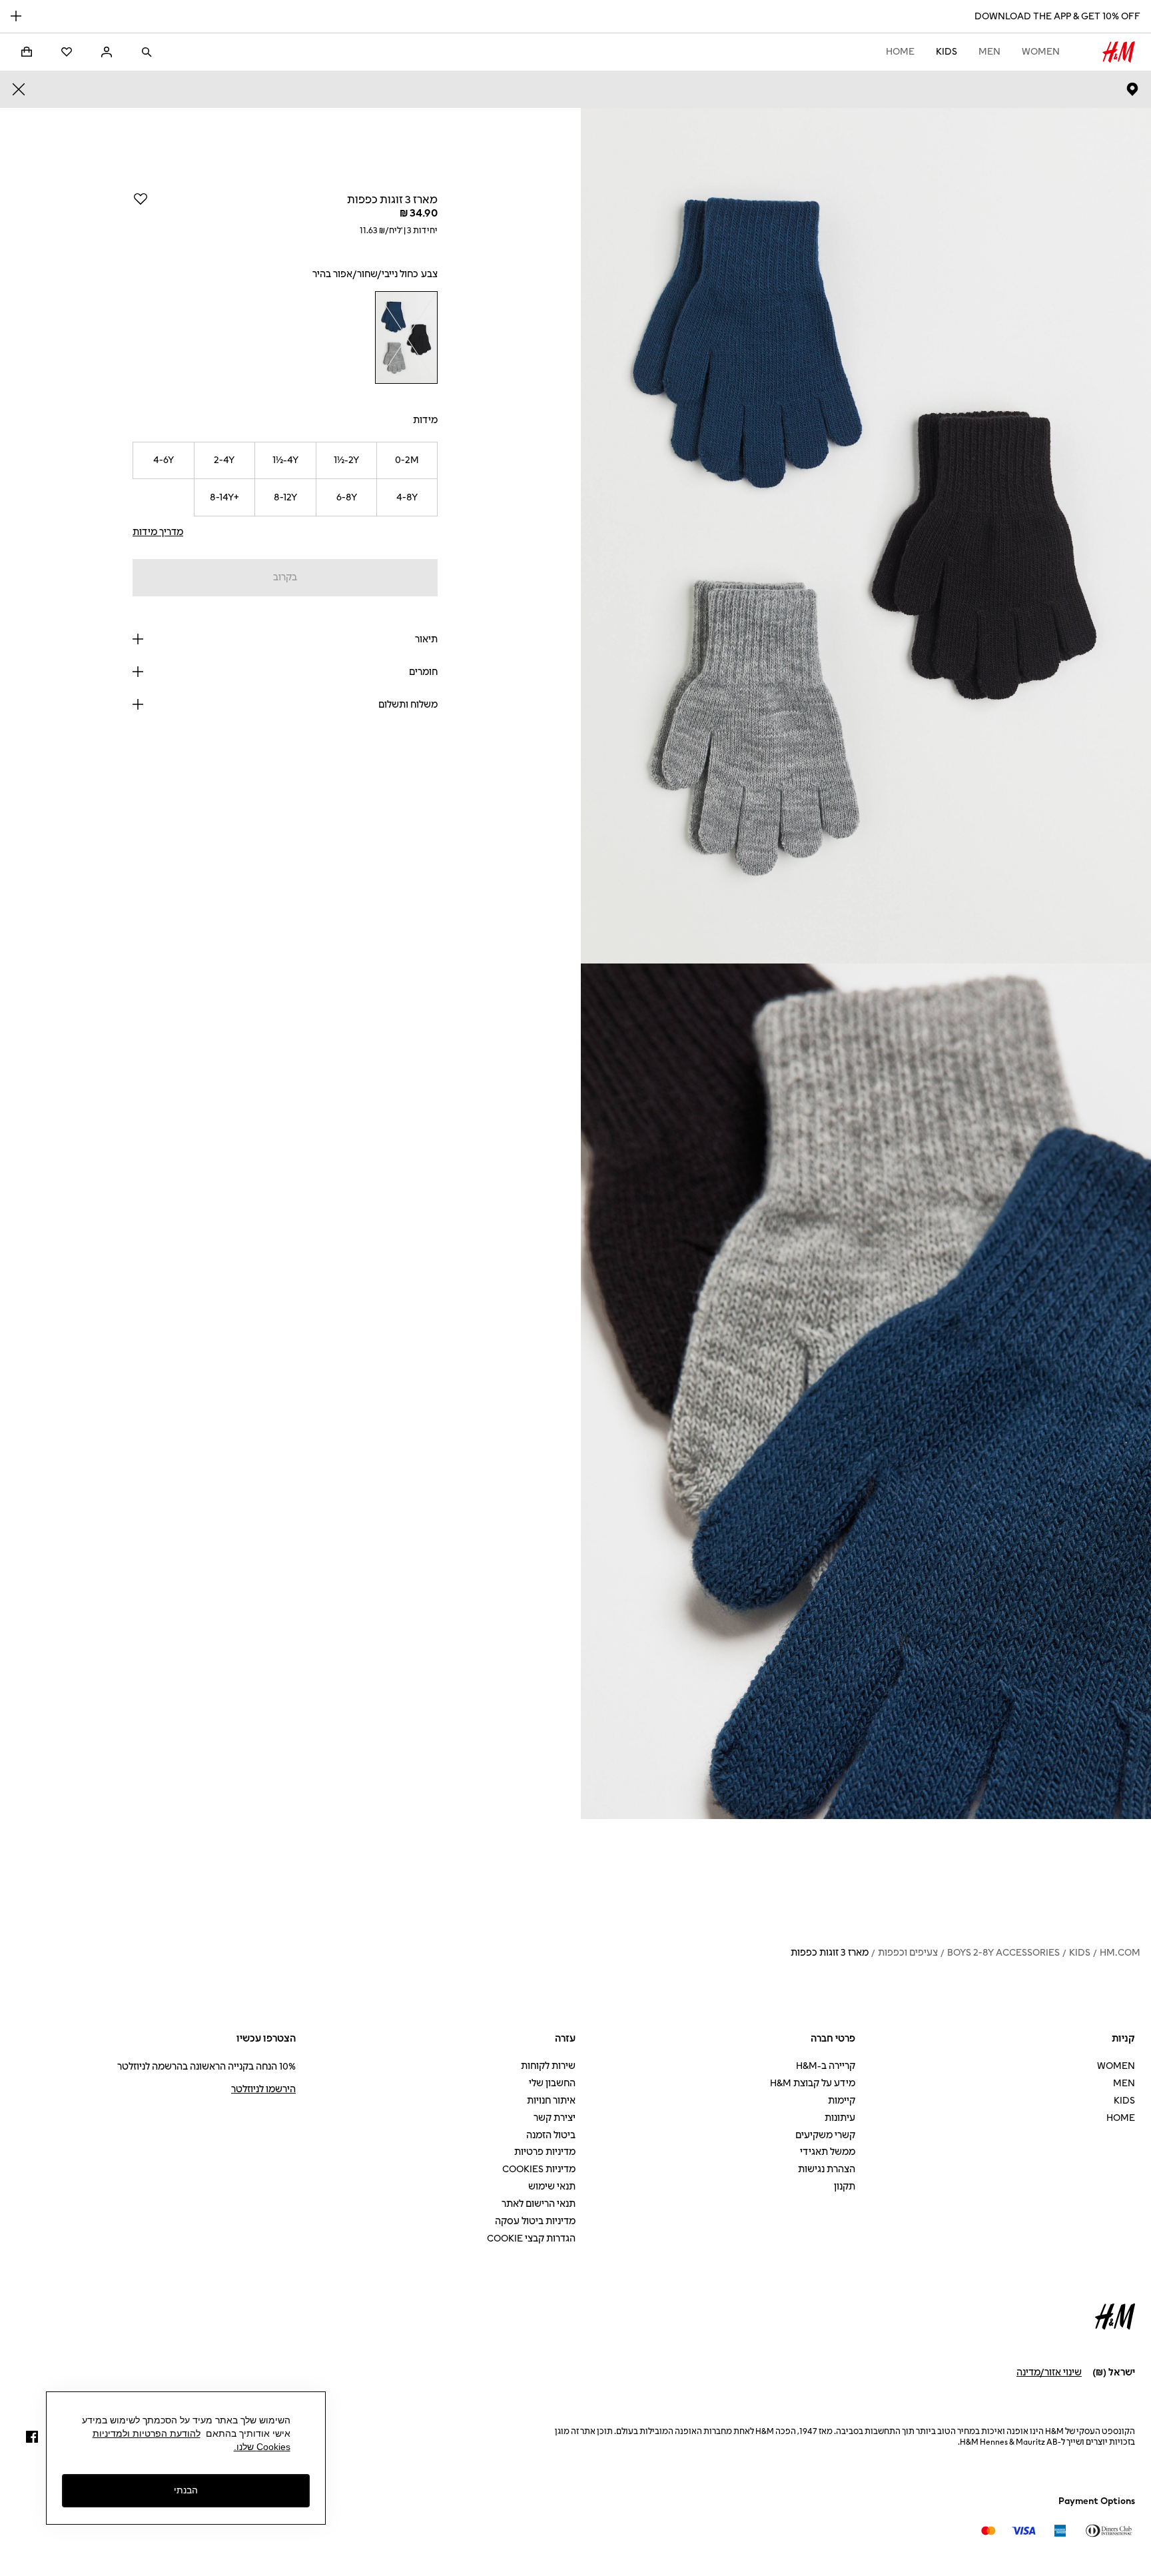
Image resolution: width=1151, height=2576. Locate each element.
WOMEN (1041, 52)
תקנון (845, 2187)
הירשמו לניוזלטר (263, 2089)
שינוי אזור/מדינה (1049, 2372)
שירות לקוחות (548, 2066)
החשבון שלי (552, 2083)
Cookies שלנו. (262, 2447)
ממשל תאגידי (828, 2152)
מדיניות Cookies (539, 2169)
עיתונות (840, 2118)
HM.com (1120, 1953)
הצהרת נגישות (827, 2169)
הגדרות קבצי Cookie (531, 2239)
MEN (989, 52)
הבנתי (186, 2490)
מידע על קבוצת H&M (813, 2083)
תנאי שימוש (552, 2187)
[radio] (406, 337)
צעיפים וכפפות (908, 1953)
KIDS (947, 52)
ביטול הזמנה (551, 2135)
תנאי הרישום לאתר (539, 2204)
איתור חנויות (551, 2101)
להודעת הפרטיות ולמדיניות (147, 2433)
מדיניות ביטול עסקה (535, 2221)
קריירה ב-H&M (826, 2066)
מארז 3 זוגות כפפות (830, 1953)
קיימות (842, 2101)
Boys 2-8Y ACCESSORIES (1003, 1953)
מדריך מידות (158, 532)
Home (900, 52)
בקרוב (285, 577)
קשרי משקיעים (825, 2135)
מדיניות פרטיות (545, 2152)
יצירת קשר (555, 2118)
